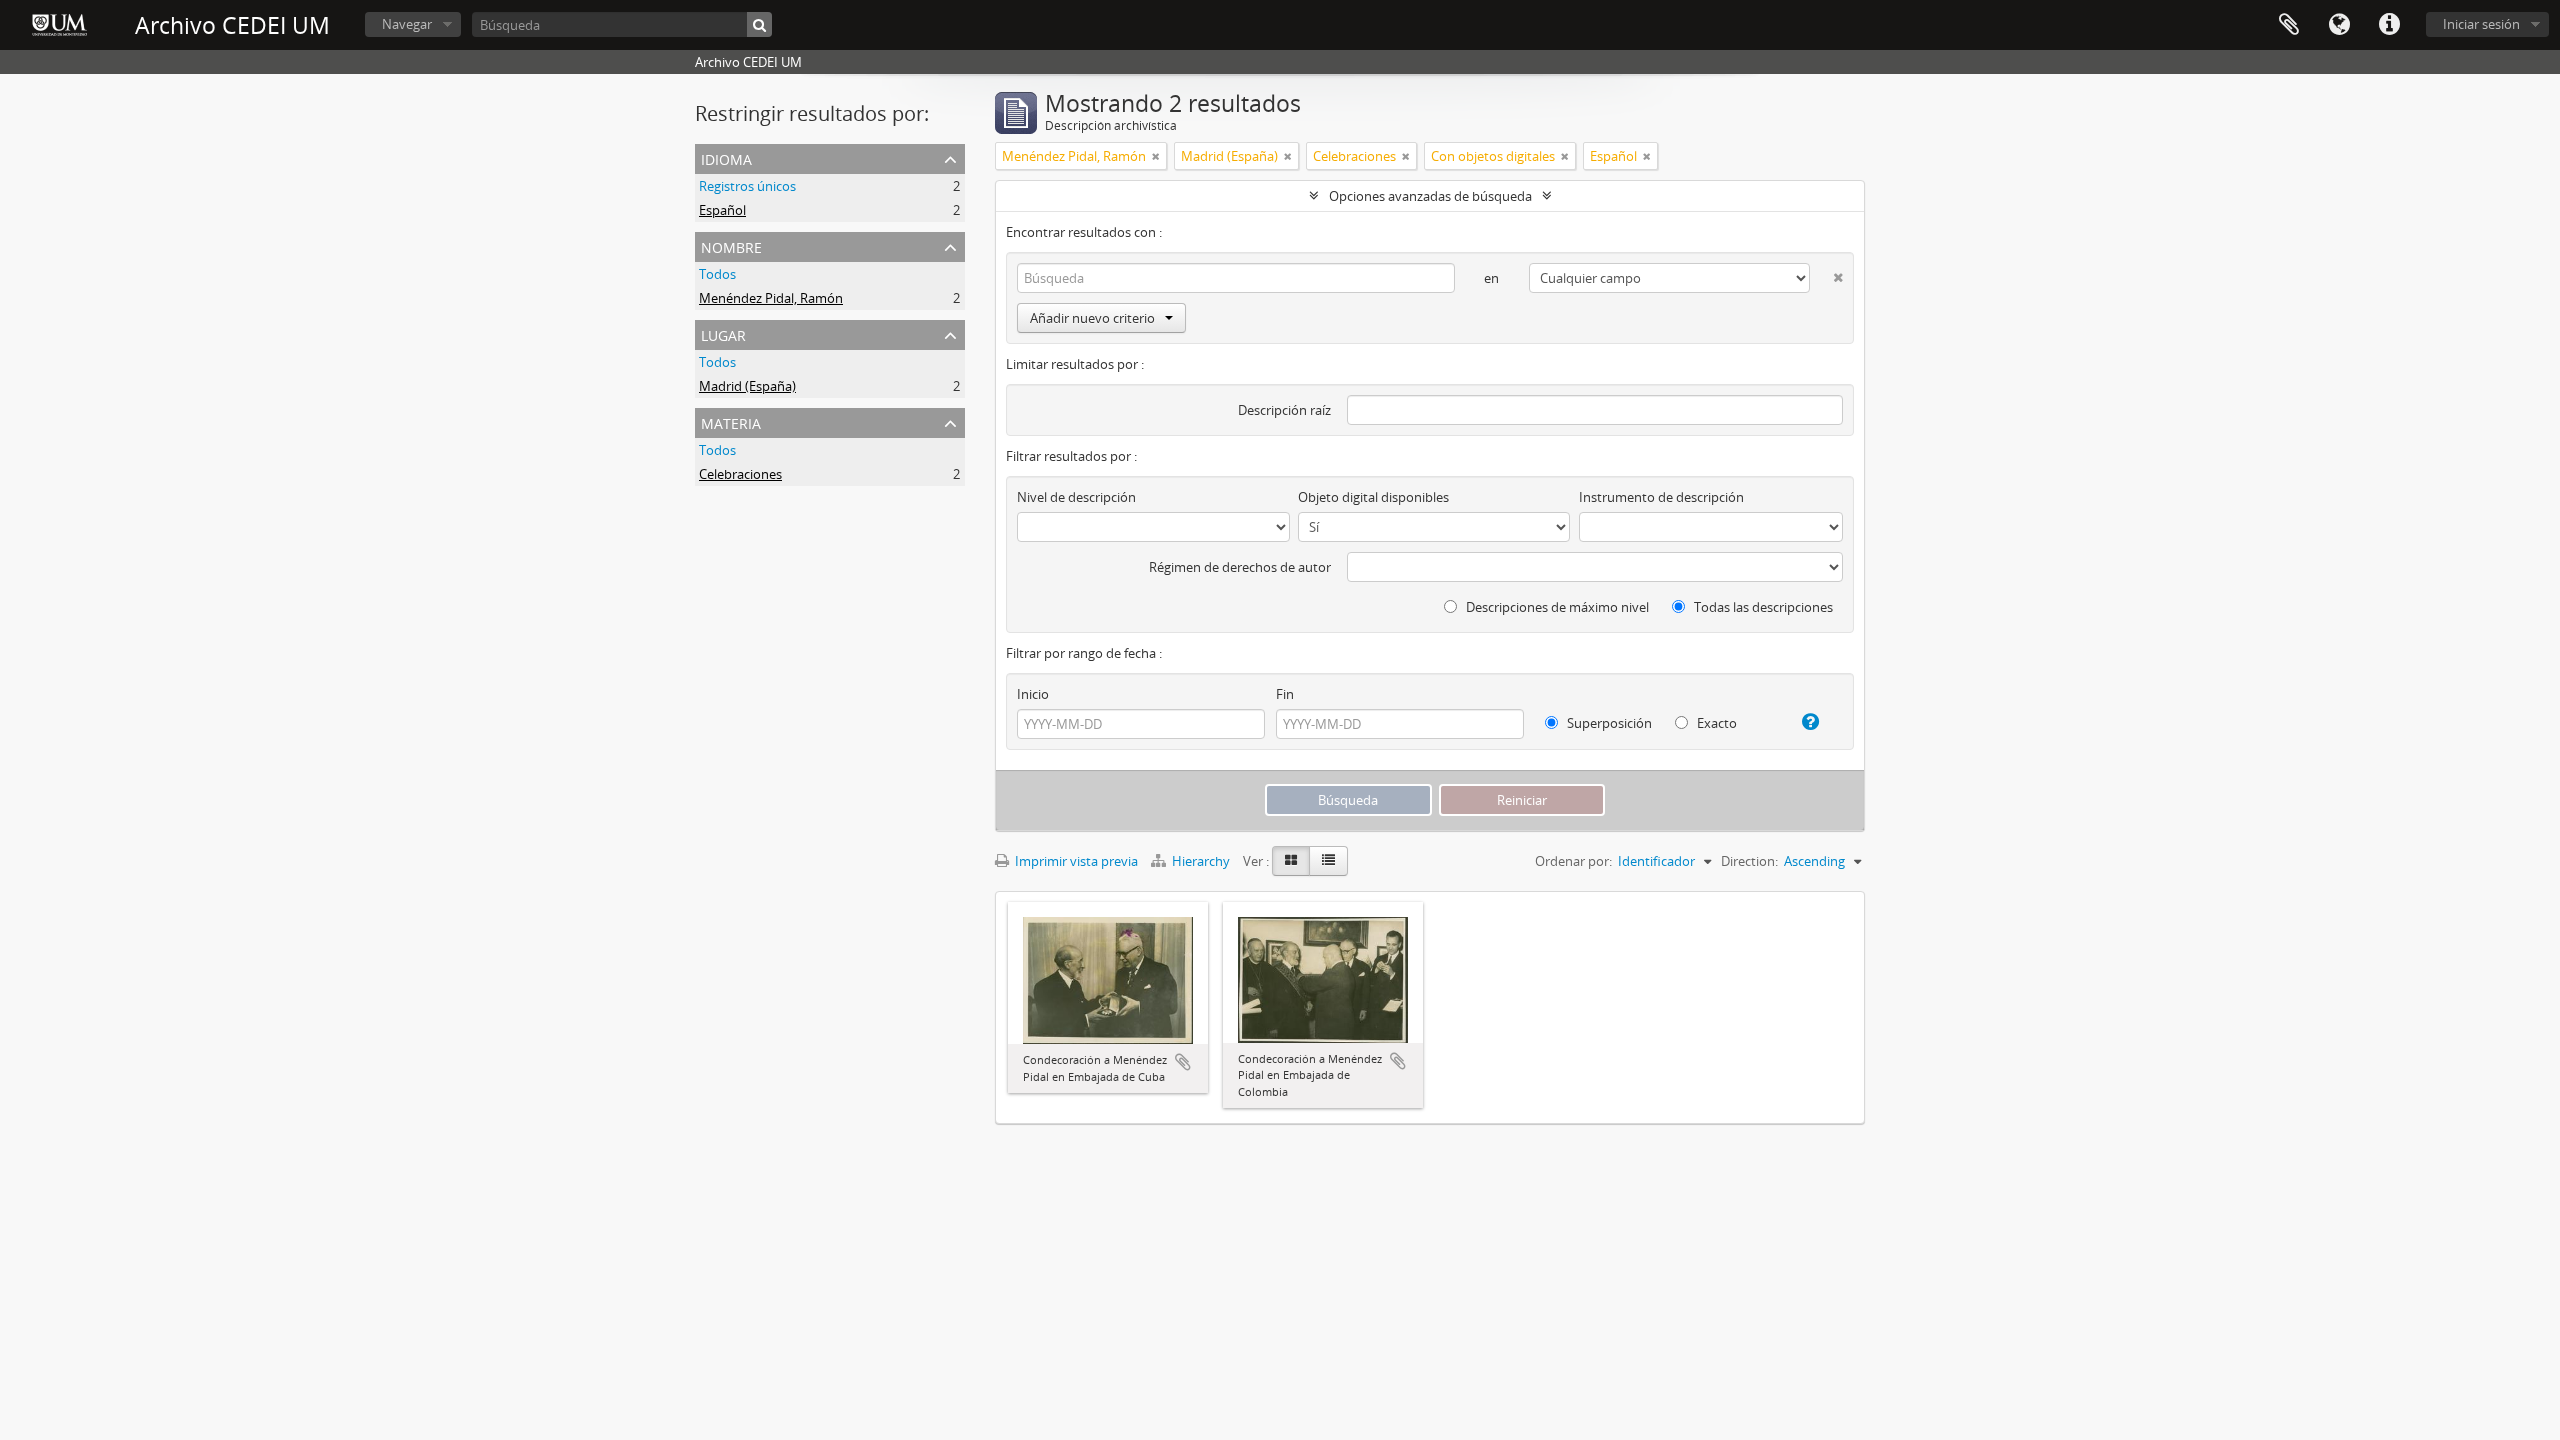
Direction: (1749, 861)
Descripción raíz (1284, 410)
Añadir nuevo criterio (1092, 318)
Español (722, 210)
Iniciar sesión (2481, 24)
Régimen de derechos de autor (1240, 567)
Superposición (1608, 723)
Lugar (723, 333)
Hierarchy (1201, 861)
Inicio (1033, 694)
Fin (1285, 694)
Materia (731, 421)
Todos (717, 274)
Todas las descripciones (1762, 607)
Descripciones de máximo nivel (1556, 607)
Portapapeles (2289, 25)
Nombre (731, 245)
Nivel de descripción (1076, 497)
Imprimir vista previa (1075, 861)
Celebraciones (740, 474)
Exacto (1715, 723)
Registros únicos (747, 186)
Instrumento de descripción (1661, 497)
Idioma (2339, 25)
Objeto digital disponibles (1373, 497)
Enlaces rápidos (2389, 25)
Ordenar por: (1573, 861)
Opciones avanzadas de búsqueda (1430, 196)
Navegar (407, 24)
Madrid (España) (747, 386)
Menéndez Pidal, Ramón (771, 298)
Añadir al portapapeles (1183, 1062)
